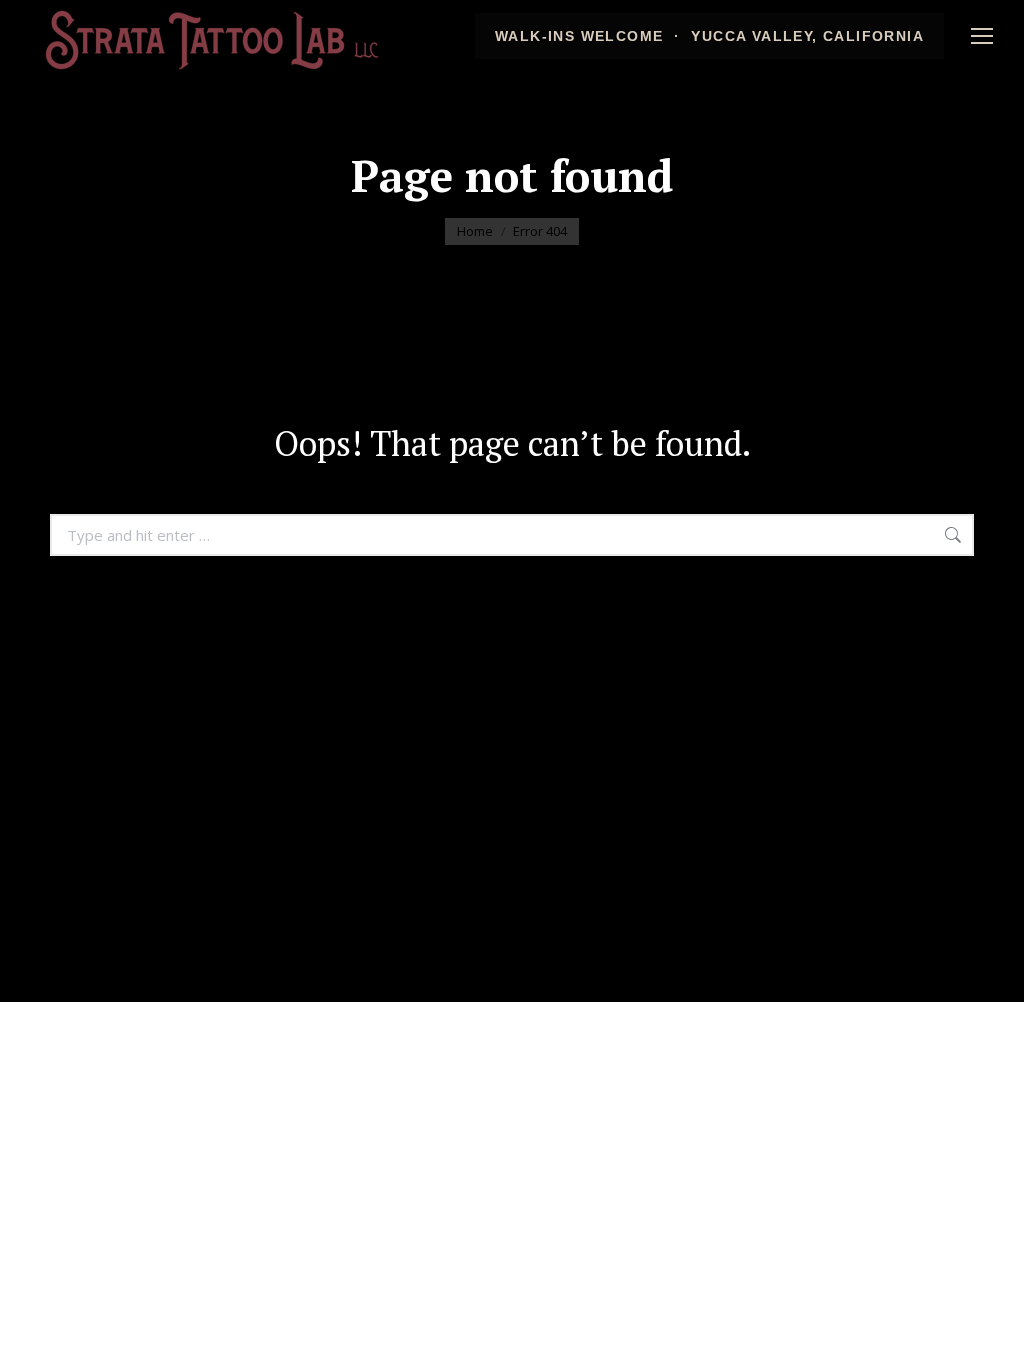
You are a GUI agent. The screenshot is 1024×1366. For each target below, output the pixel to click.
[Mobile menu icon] (982, 36)
